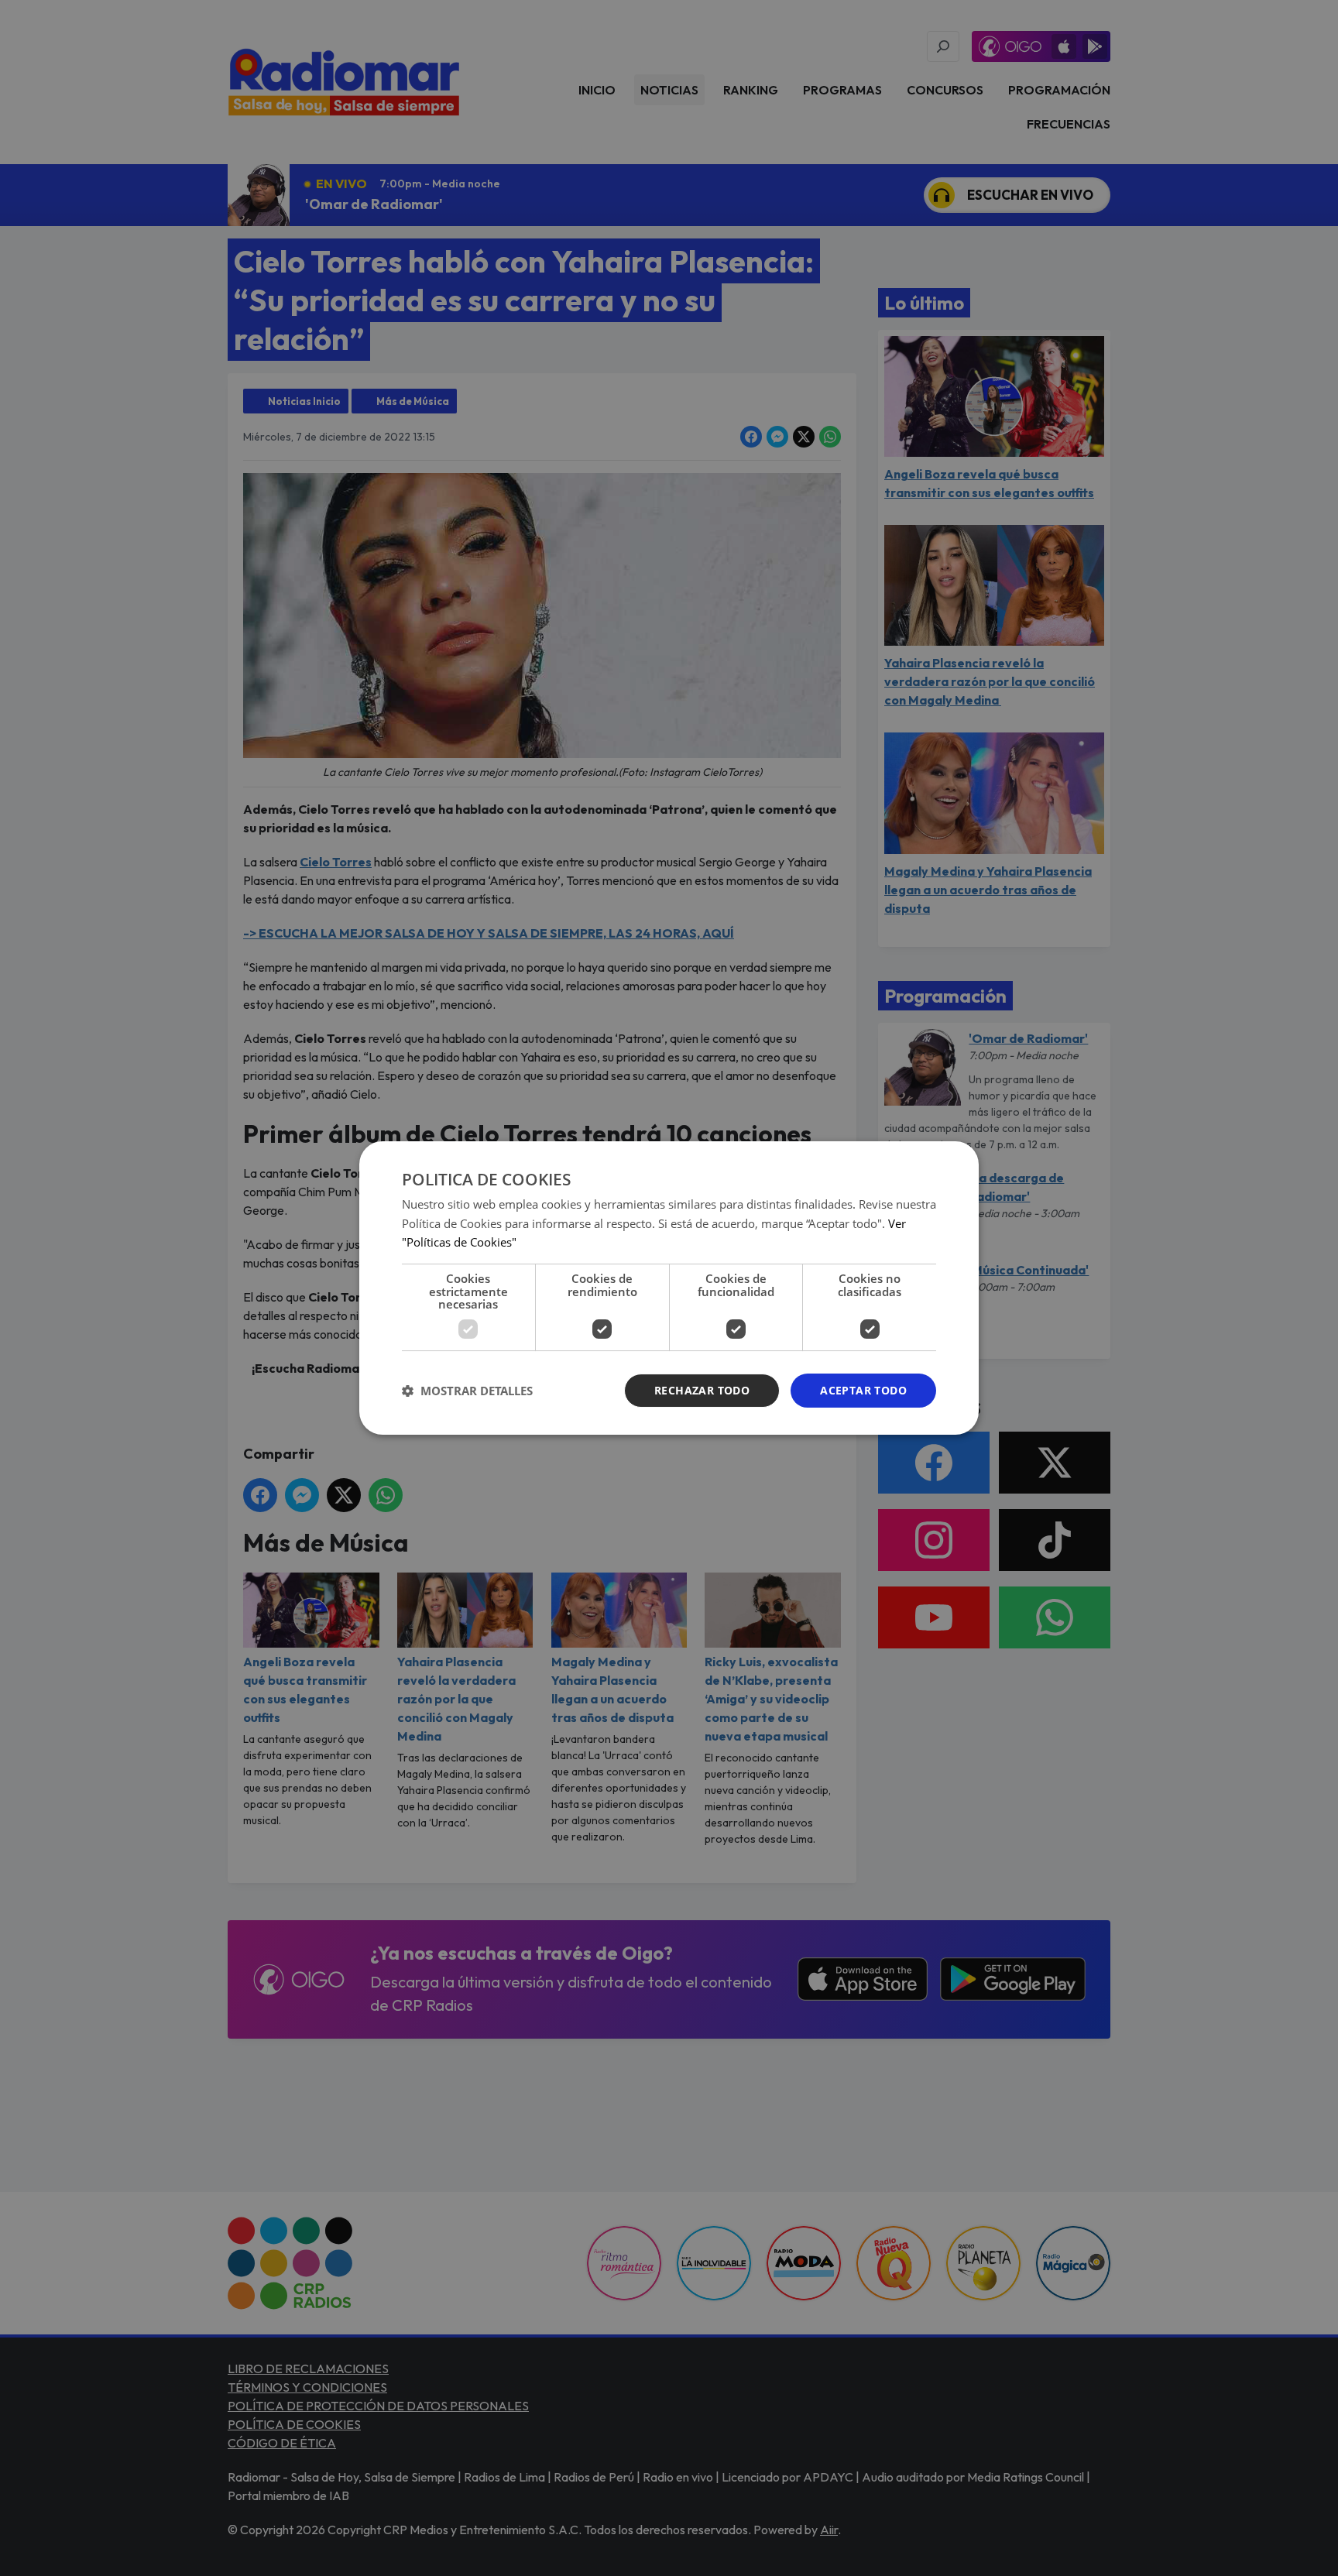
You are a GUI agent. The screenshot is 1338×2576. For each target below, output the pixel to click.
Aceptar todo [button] (863, 1390)
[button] (467, 1391)
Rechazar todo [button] (702, 1390)
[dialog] (669, 1288)
